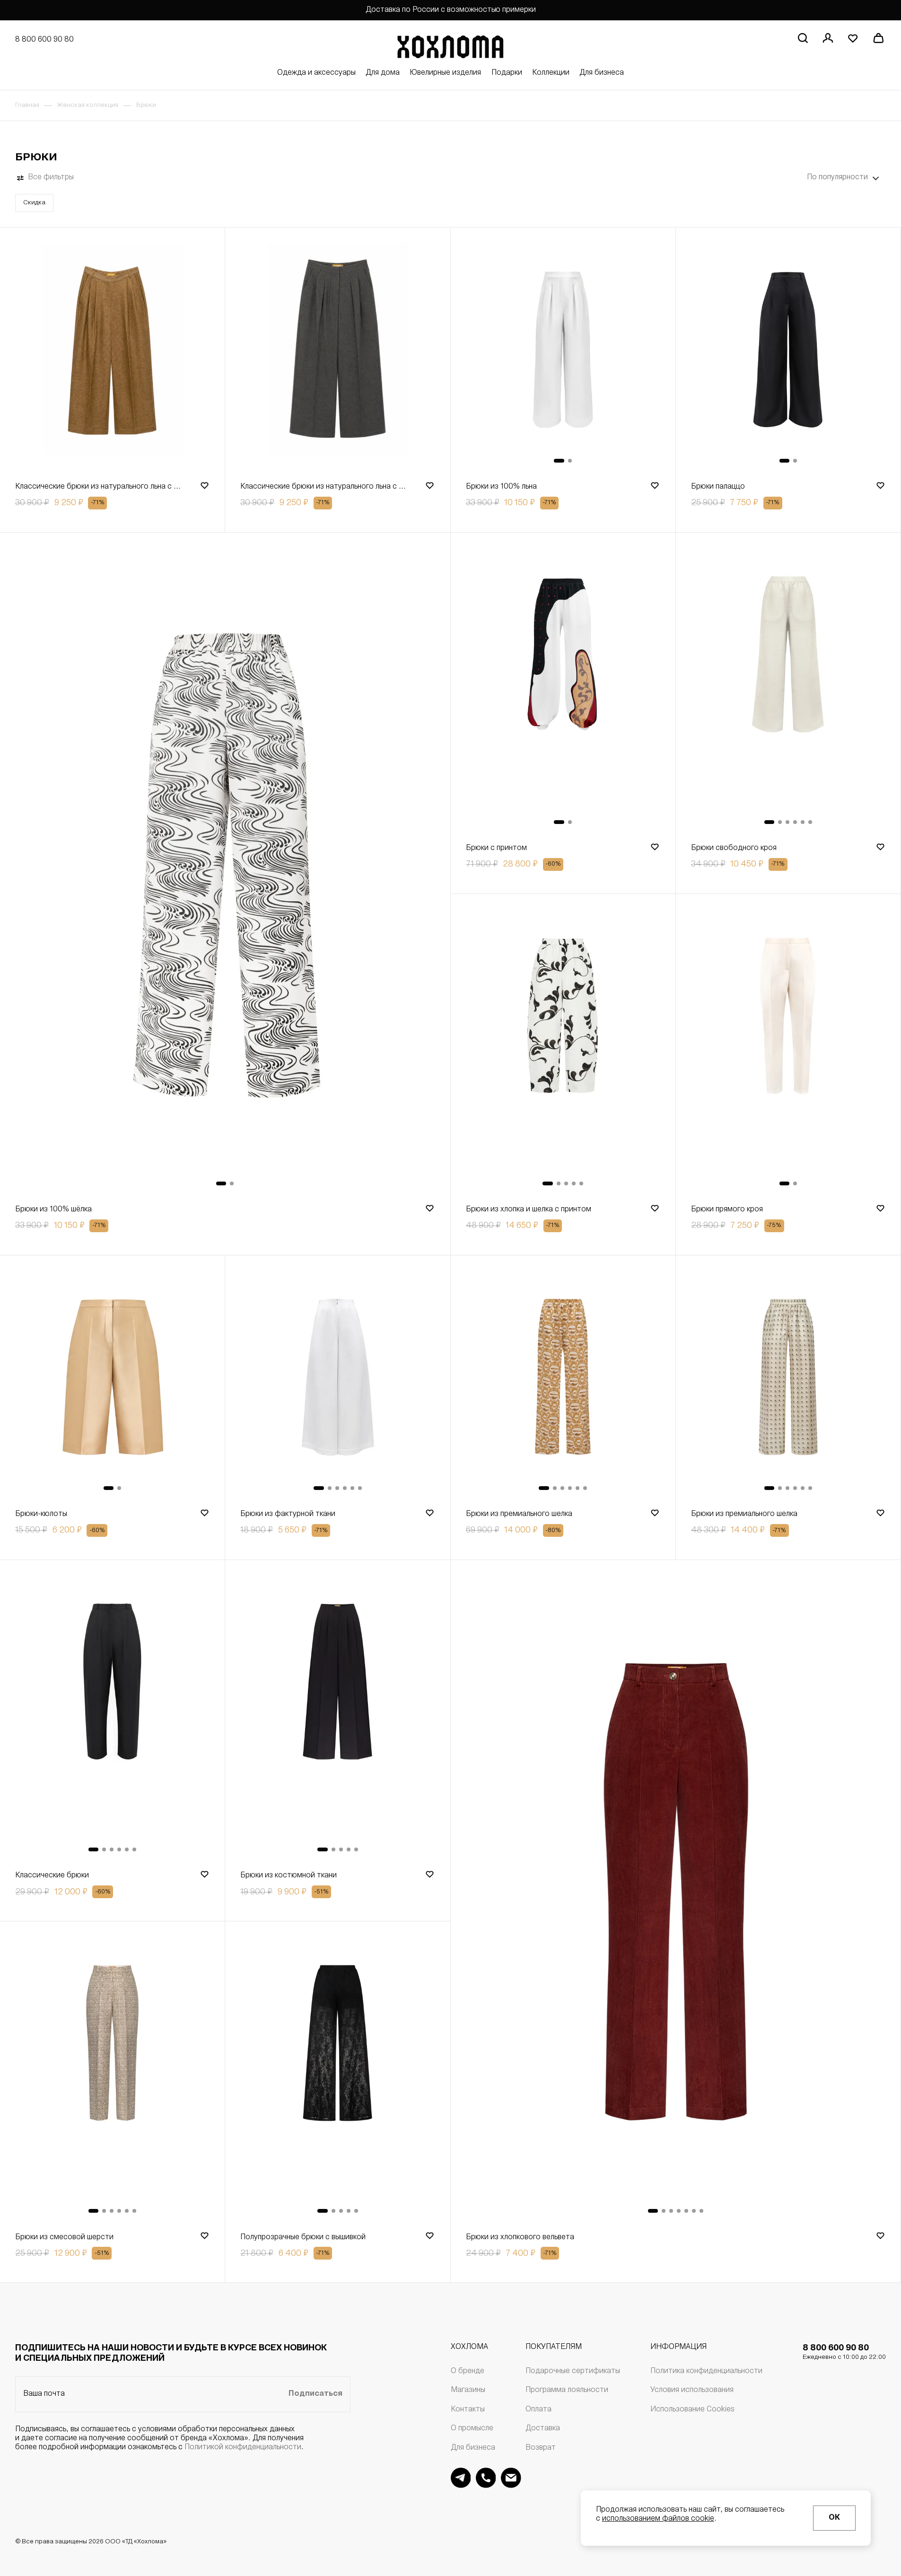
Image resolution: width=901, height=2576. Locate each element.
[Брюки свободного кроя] (788, 685)
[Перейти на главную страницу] (450, 45)
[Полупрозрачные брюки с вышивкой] (337, 2073)
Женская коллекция (87, 105)
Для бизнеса (602, 73)
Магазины (468, 2390)
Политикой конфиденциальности (243, 2447)
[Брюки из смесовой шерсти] (112, 2073)
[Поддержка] (486, 2478)
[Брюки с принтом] (563, 685)
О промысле (472, 2428)
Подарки (507, 73)
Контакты (468, 2410)
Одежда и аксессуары (316, 73)
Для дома (383, 73)
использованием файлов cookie (658, 2519)
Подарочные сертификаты (573, 2371)
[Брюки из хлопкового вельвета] (676, 1893)
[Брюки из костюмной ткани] (337, 1712)
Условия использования (692, 2390)
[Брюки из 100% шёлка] (225, 865)
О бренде (468, 2371)
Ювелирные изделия (445, 73)
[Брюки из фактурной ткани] (337, 1379)
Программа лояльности (567, 2390)
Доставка (543, 2428)
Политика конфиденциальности (706, 2371)
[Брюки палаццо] (788, 352)
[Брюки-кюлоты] (112, 1379)
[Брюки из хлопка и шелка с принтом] (563, 1046)
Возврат (541, 2448)
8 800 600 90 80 (844, 2352)
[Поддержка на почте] (511, 2478)
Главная (27, 105)
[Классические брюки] (112, 1712)
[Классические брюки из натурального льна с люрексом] (112, 352)
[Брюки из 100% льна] (563, 352)
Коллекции (551, 73)
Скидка (34, 203)
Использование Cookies (692, 2410)
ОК (834, 2518)
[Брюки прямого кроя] (788, 1046)
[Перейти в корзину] (878, 38)
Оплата (538, 2410)
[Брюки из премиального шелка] (563, 1379)
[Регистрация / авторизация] (828, 38)
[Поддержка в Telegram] (461, 2478)
